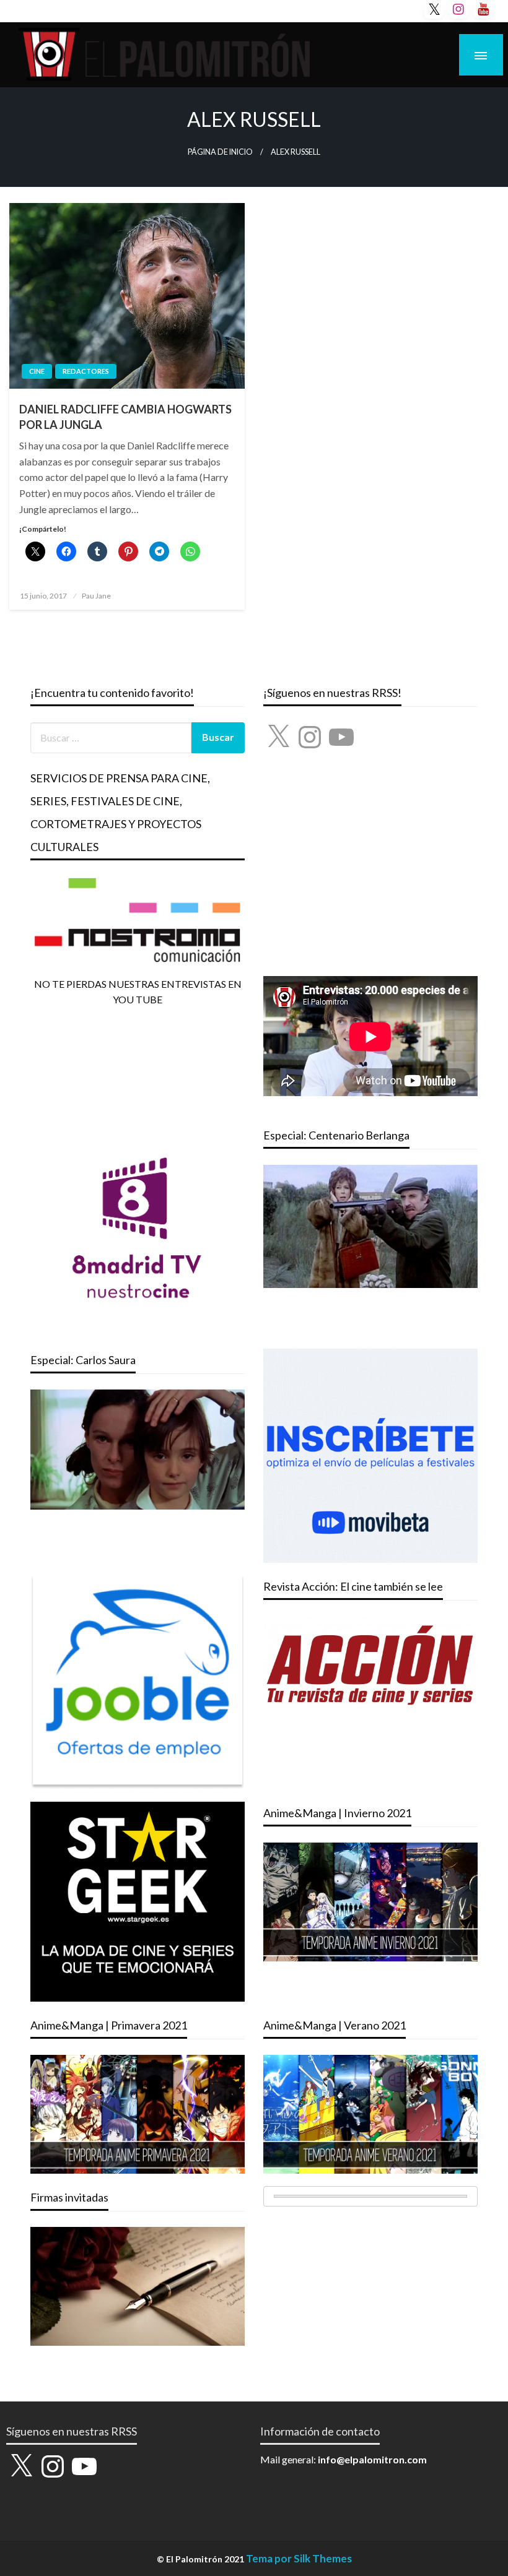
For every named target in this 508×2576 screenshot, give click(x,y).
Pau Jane (96, 596)
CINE (37, 371)
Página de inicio (220, 152)
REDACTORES (86, 371)
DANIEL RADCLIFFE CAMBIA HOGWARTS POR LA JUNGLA (125, 417)
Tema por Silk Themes (299, 2558)
